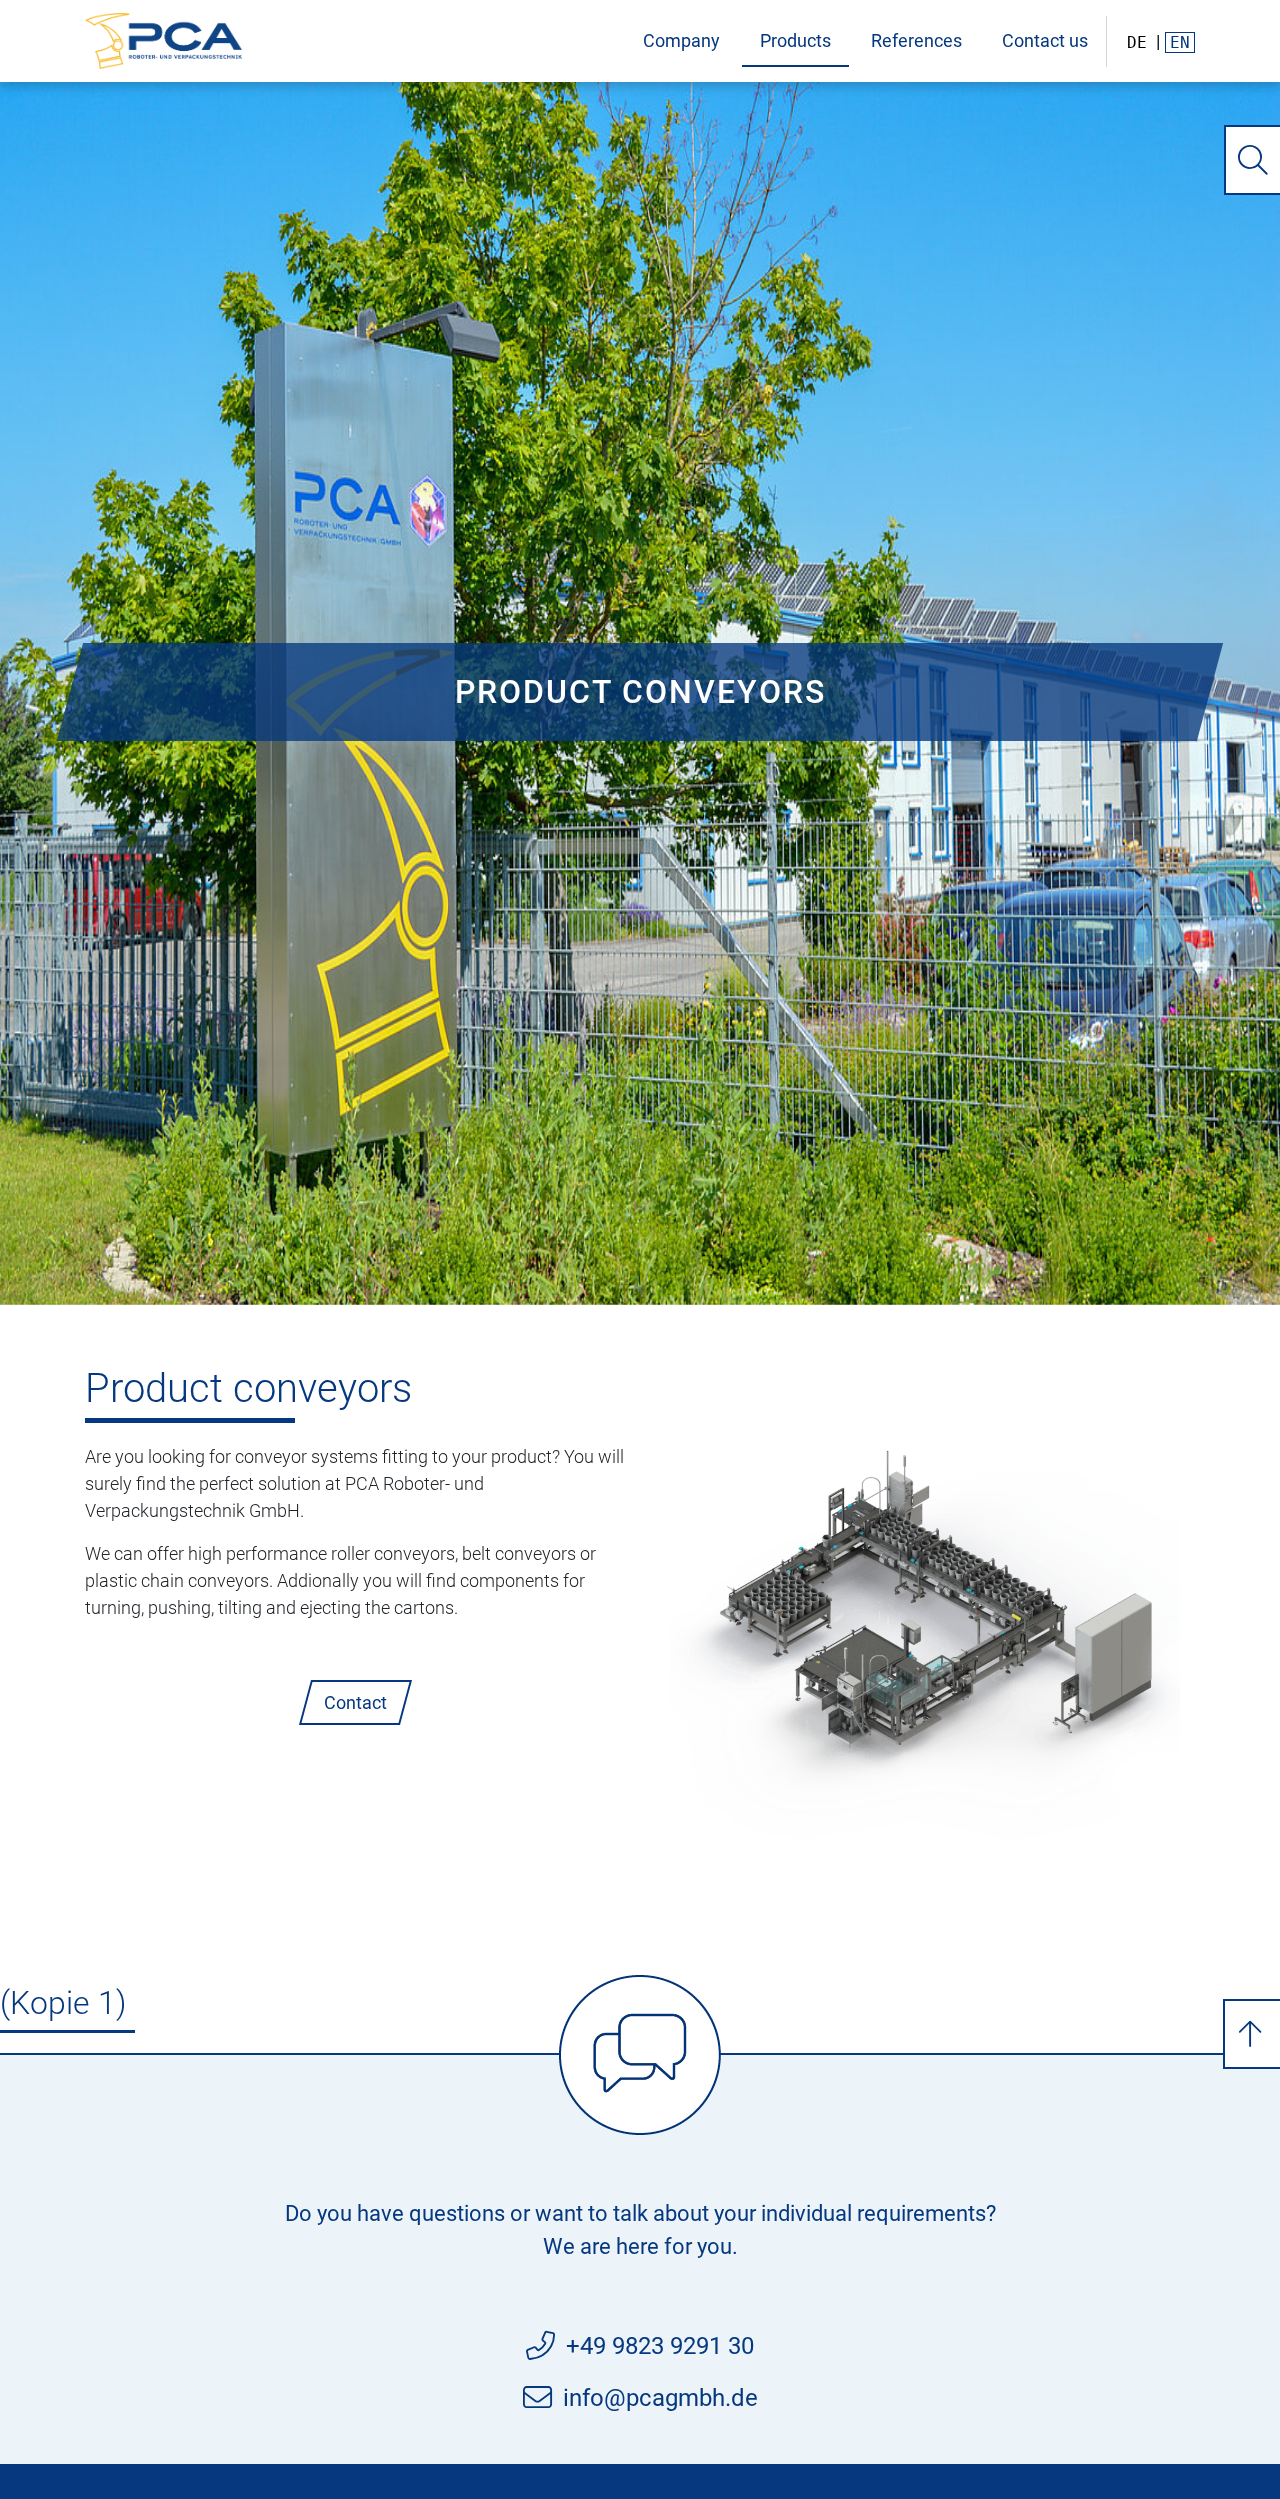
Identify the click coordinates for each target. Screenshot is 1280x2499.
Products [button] (795, 40)
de (1137, 42)
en (1180, 42)
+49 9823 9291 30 (660, 2346)
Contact (355, 1702)
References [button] (916, 40)
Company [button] (681, 40)
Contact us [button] (1045, 40)
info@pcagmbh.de (660, 2398)
